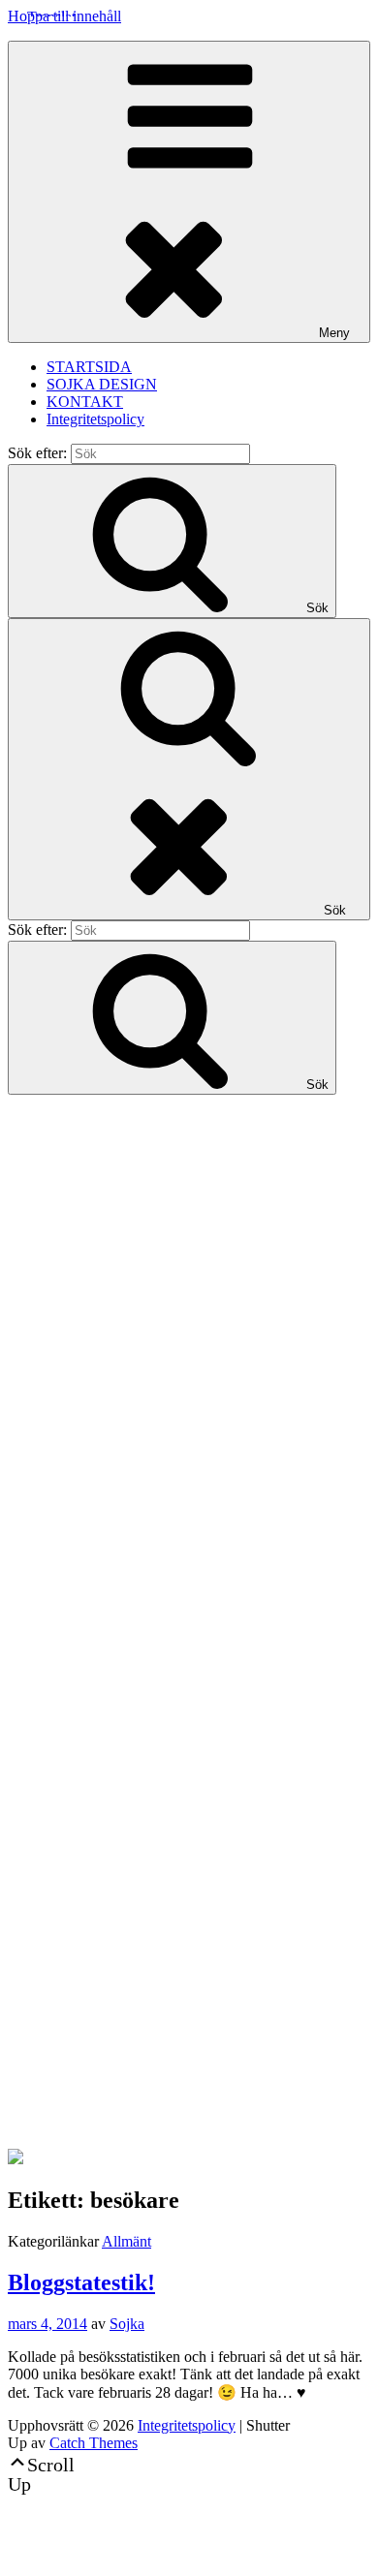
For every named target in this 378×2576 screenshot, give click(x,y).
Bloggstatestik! (81, 2282)
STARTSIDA (89, 367)
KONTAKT (85, 402)
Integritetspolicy (95, 419)
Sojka (127, 2324)
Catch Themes (94, 2443)
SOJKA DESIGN (102, 384)
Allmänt (126, 2241)
